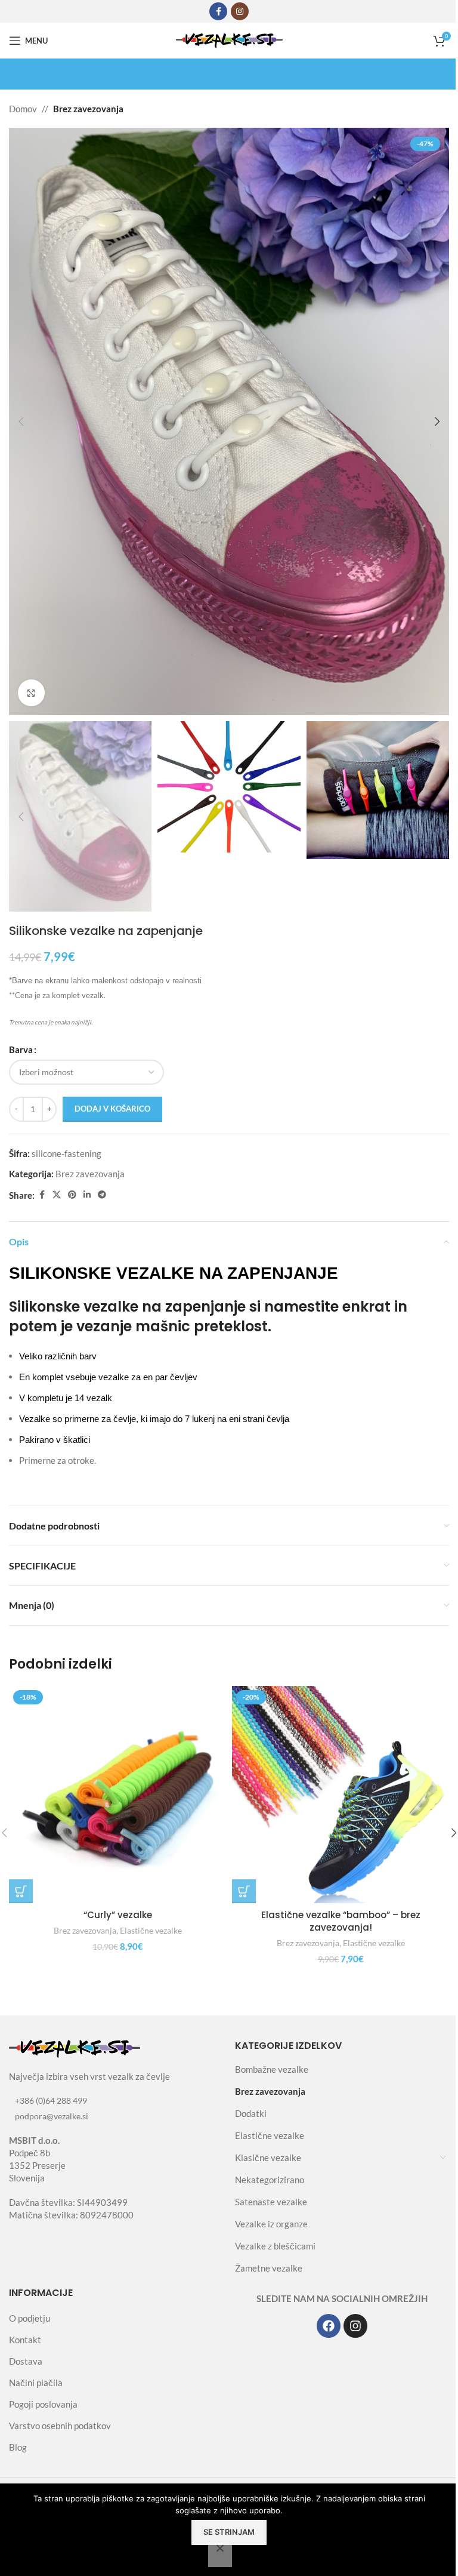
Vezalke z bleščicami (275, 2246)
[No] (220, 2555)
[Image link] (75, 2048)
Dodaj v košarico (112, 1109)
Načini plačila (36, 2383)
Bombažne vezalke (272, 2069)
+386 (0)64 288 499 (51, 2100)
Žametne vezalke (269, 2268)
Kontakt (25, 2340)
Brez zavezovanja (88, 109)
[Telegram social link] (102, 1195)
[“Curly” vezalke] (117, 1795)
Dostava (26, 2361)
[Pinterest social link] (72, 1195)
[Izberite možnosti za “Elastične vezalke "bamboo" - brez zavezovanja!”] (244, 1891)
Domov (23, 109)
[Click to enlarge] (31, 693)
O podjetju (30, 2318)
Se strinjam (229, 2532)
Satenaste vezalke (271, 2202)
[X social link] (57, 1195)
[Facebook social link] (218, 11)
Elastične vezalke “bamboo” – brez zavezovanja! (341, 1921)
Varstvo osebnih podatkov (60, 2426)
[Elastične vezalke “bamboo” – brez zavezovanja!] (341, 1795)
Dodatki (251, 2113)
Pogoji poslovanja (43, 2404)
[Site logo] (229, 39)
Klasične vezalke (268, 2158)
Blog (18, 2447)
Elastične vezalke (151, 1930)
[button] (21, 421)
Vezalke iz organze (271, 2224)
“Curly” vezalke (118, 1915)
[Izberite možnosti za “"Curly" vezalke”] (21, 1891)
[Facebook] (329, 2326)
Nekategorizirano (270, 2180)
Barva (21, 1050)
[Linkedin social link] (87, 1195)
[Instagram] (355, 2326)
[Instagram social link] (240, 11)
